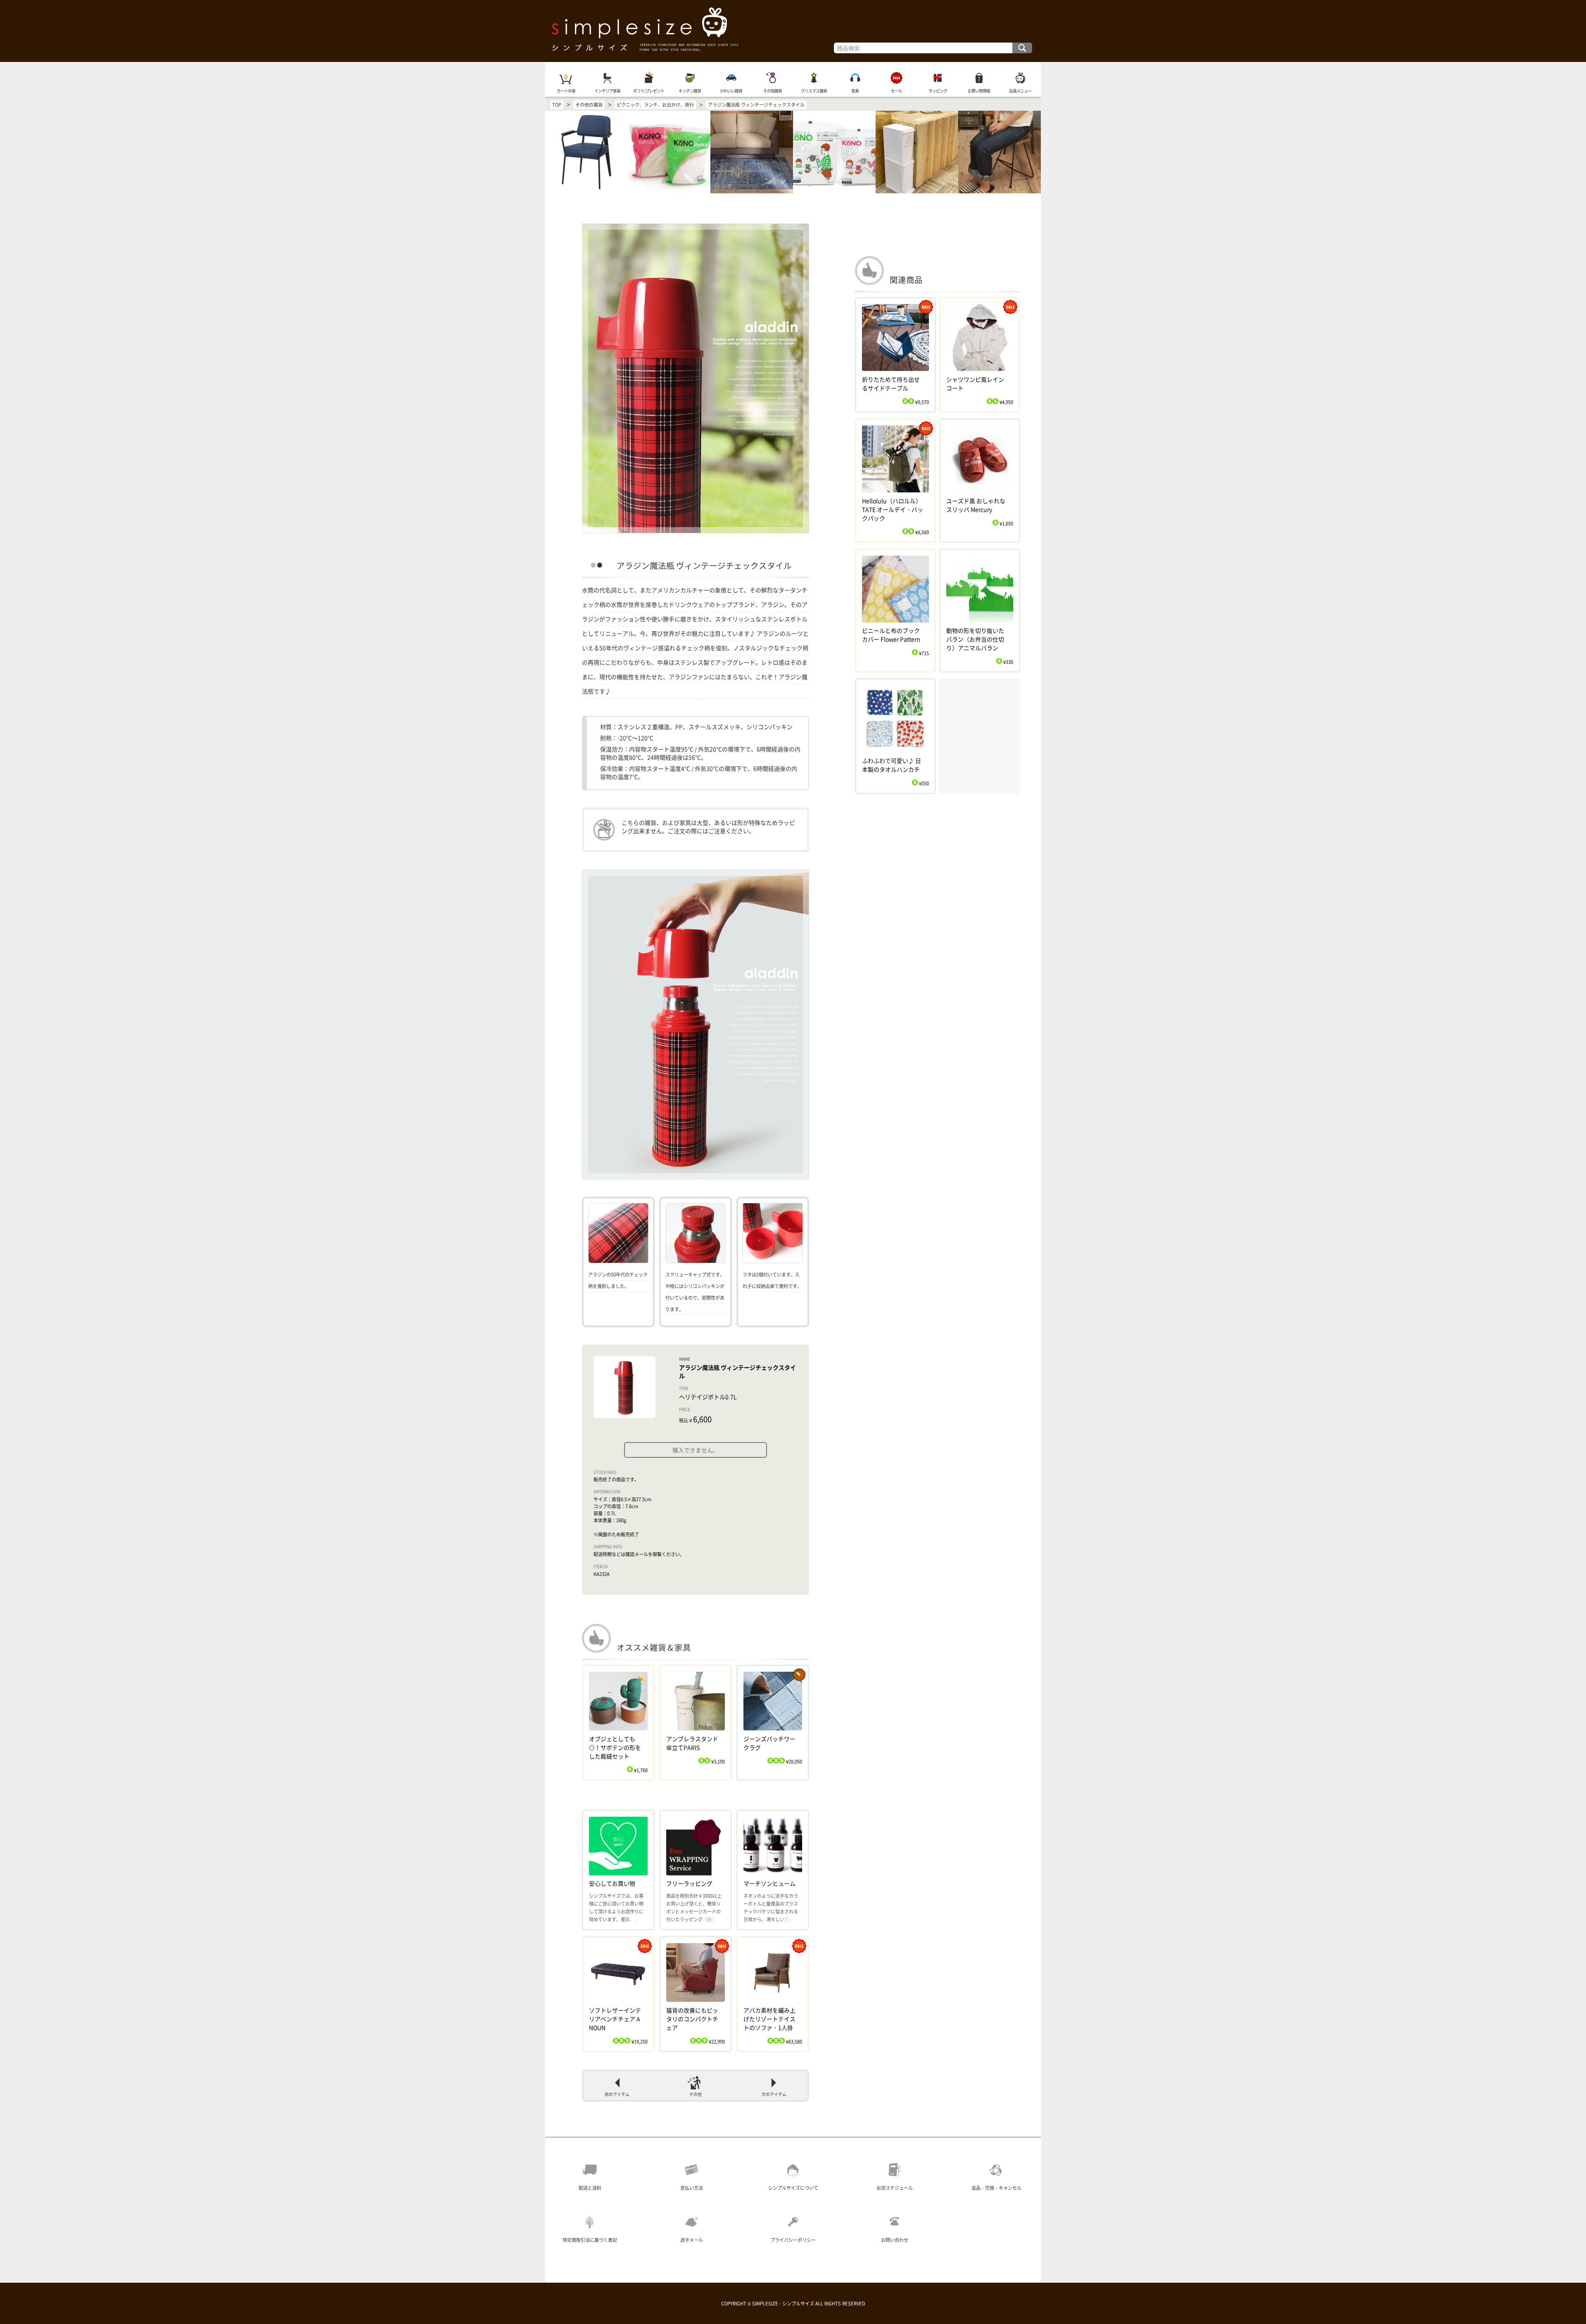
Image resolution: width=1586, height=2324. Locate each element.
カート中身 (566, 91)
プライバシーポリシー (793, 2240)
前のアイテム (617, 2094)
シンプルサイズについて (793, 2188)
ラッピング (938, 91)
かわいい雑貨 (731, 91)
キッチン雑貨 (690, 91)
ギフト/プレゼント (649, 91)
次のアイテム (774, 2094)
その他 (696, 2094)
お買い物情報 (979, 91)
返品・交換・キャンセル (996, 2188)
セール (896, 91)
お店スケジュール (895, 2188)
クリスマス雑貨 (814, 91)
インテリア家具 (607, 91)
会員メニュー (1020, 91)
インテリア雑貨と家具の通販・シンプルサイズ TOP (793, 31)
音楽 (855, 91)
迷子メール (692, 2240)
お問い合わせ (895, 2240)
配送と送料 (590, 2188)
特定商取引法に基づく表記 (590, 2240)
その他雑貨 (773, 91)
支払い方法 (692, 2188)
